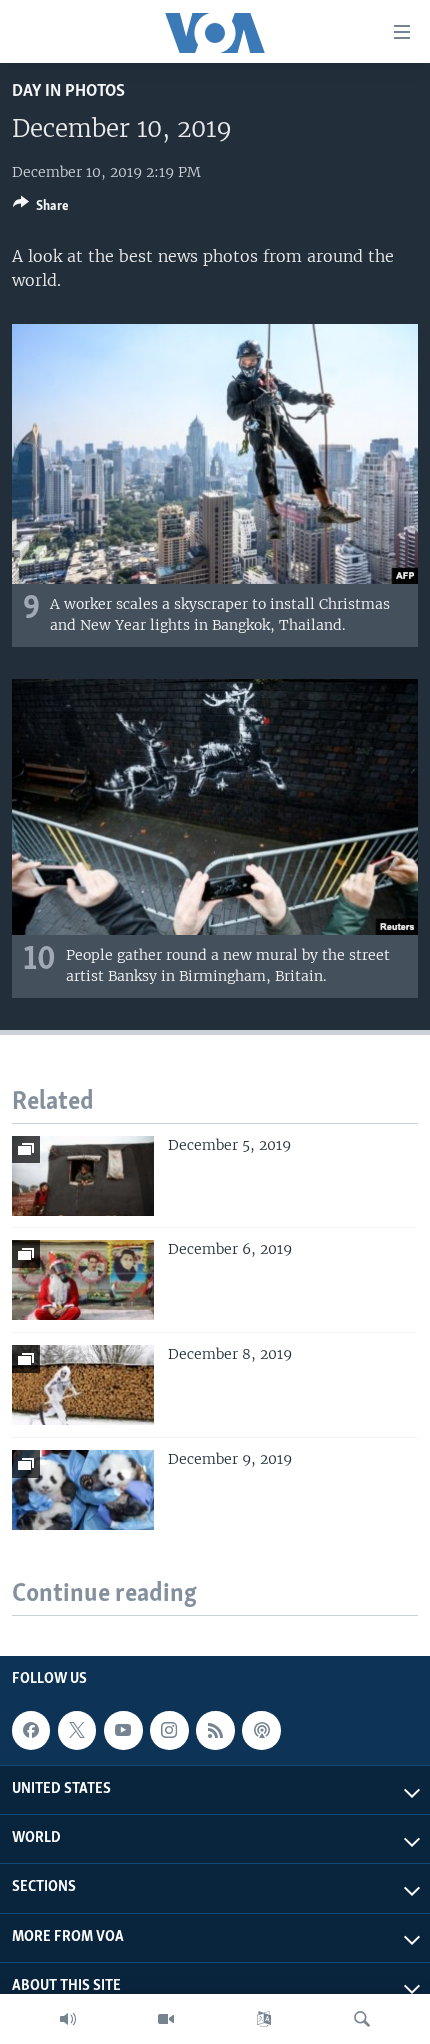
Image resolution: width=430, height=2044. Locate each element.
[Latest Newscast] (68, 2019)
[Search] (362, 2019)
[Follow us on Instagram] (169, 1730)
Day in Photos (68, 91)
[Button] (41, 209)
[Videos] (166, 2019)
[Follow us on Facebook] (31, 1730)
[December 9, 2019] (83, 1490)
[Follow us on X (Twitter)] (77, 1730)
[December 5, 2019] (83, 1176)
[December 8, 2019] (83, 1385)
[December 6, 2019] (83, 1280)
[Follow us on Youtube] (123, 1730)
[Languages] (264, 2019)
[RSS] (215, 1730)
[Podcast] (261, 1730)
